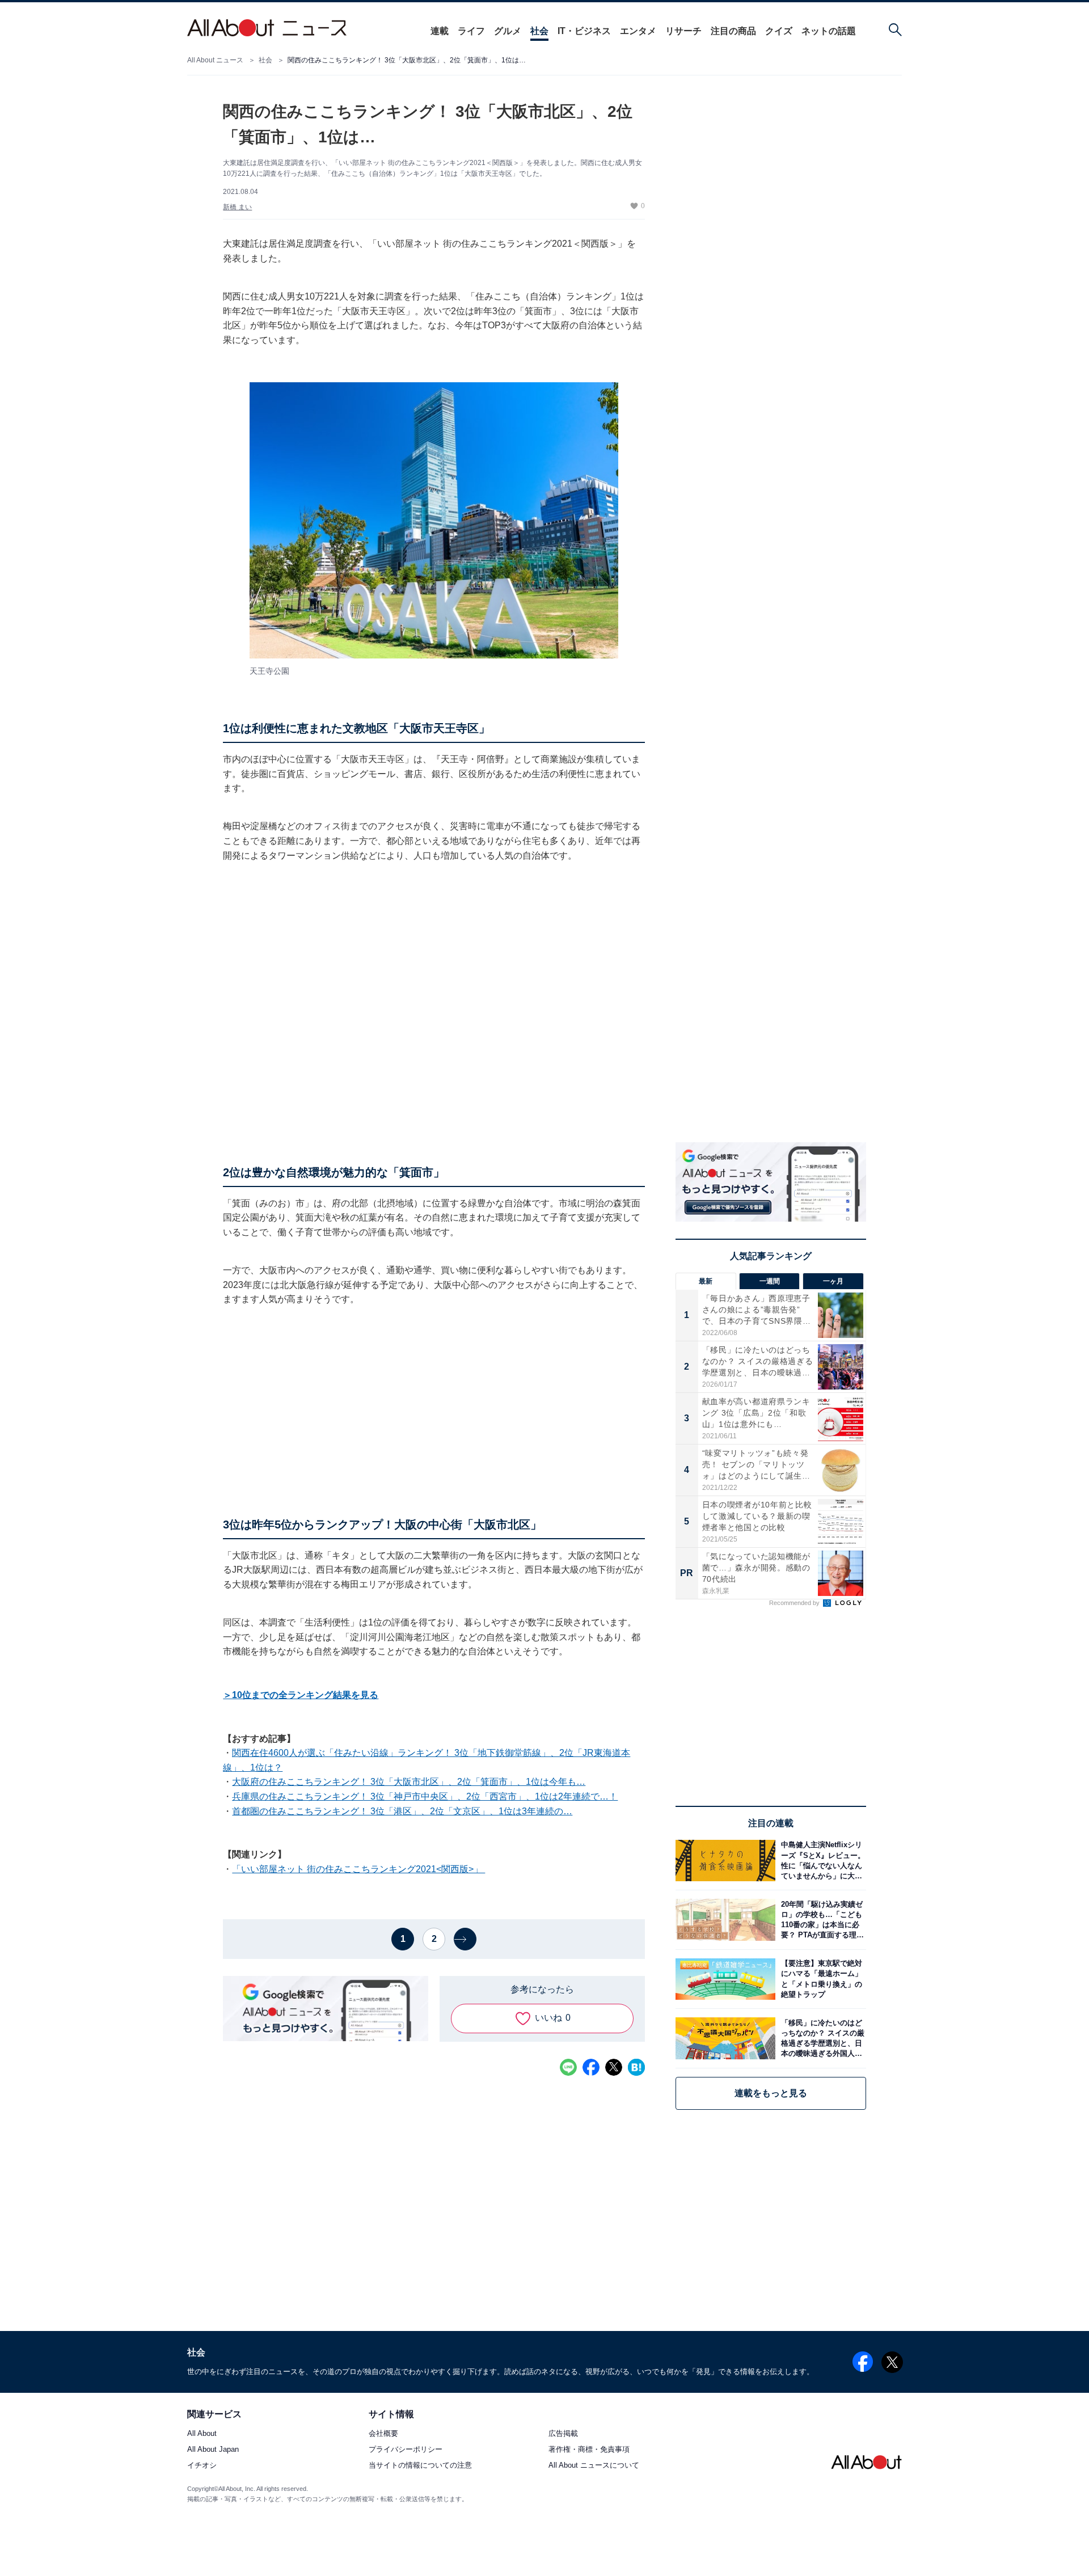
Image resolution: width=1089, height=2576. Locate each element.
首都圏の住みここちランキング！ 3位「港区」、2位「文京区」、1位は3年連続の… (402, 1811)
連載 (440, 31)
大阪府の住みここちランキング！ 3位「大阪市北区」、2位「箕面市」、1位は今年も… (409, 1782)
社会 (539, 31)
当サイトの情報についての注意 (420, 2466)
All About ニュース (215, 60)
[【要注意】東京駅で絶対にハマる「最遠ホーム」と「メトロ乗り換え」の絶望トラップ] (821, 1979)
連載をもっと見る (771, 2093)
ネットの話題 (829, 31)
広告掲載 (563, 2434)
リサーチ (683, 31)
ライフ (471, 31)
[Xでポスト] (614, 2067)
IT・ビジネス (584, 31)
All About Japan (213, 2450)
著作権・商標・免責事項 (589, 2450)
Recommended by (795, 1603)
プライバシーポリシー (406, 2450)
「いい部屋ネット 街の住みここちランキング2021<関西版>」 (358, 1869)
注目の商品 (733, 31)
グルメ (508, 31)
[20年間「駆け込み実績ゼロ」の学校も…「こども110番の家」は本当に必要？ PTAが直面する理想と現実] (821, 1920)
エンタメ (638, 31)
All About (202, 2434)
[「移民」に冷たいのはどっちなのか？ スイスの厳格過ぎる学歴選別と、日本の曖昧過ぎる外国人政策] (821, 2038)
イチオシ (202, 2466)
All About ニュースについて (594, 2466)
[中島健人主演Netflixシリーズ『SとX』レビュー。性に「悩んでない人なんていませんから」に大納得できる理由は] (821, 1861)
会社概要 (383, 2434)
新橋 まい (237, 207)
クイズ (779, 31)
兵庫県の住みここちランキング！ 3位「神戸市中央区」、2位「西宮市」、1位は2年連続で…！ (425, 1796)
